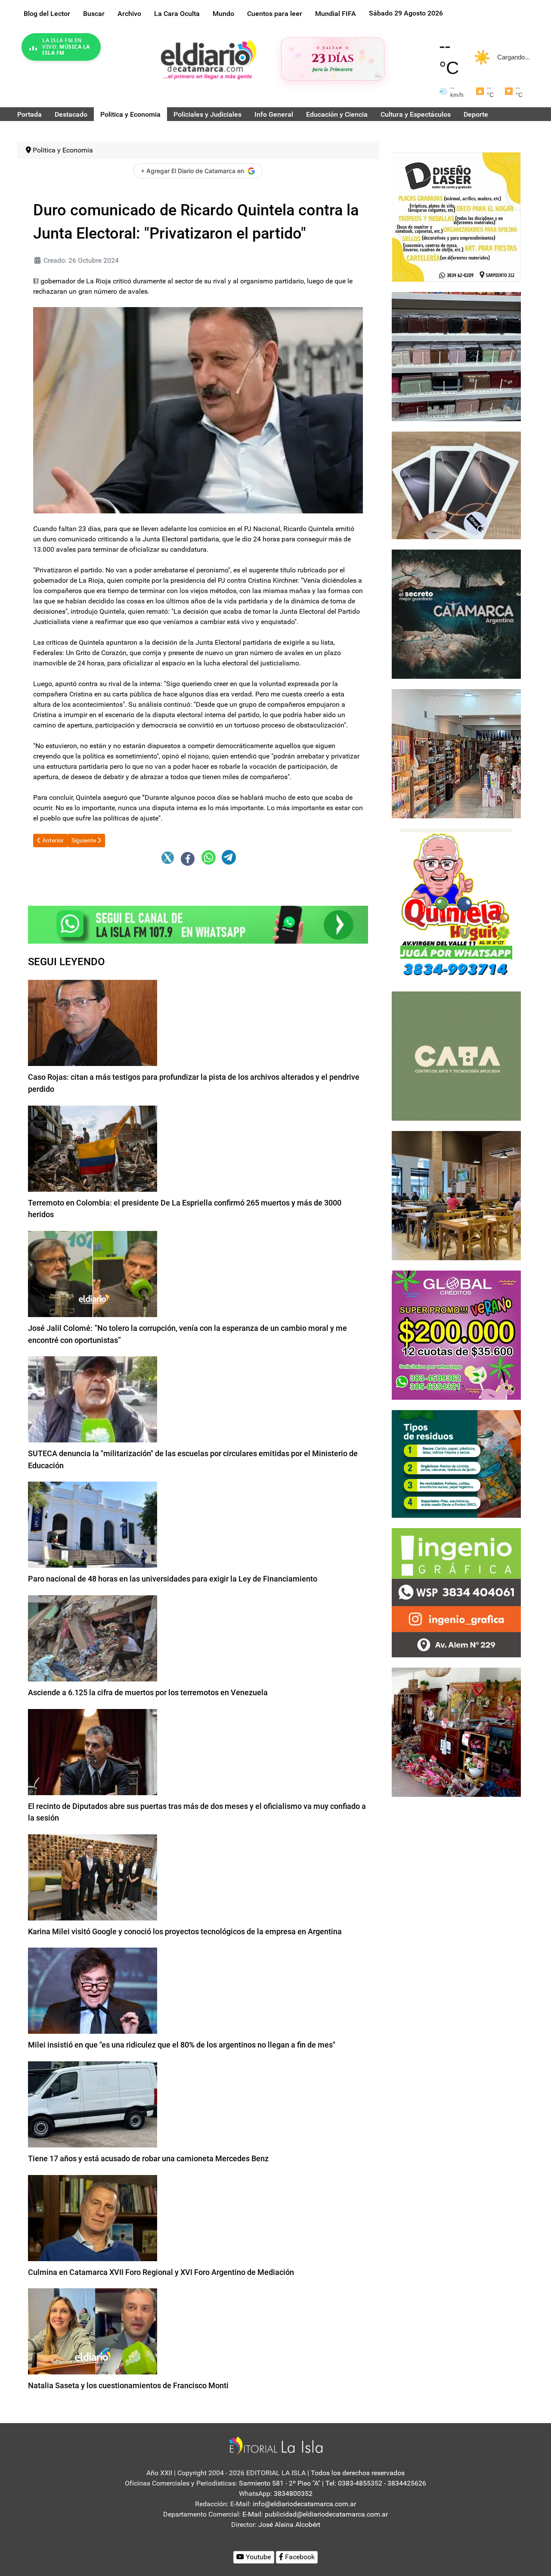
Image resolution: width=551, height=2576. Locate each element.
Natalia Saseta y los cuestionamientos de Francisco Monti (128, 2385)
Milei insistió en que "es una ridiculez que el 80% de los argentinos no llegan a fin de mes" (182, 2045)
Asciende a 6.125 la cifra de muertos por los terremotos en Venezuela (148, 1692)
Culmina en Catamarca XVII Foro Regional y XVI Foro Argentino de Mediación (161, 2272)
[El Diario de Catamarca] (208, 59)
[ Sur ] (378, 76)
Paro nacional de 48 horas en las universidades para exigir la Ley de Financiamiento (173, 1579)
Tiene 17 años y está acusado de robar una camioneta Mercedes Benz (148, 2158)
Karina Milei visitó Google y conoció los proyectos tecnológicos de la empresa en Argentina (185, 1931)
